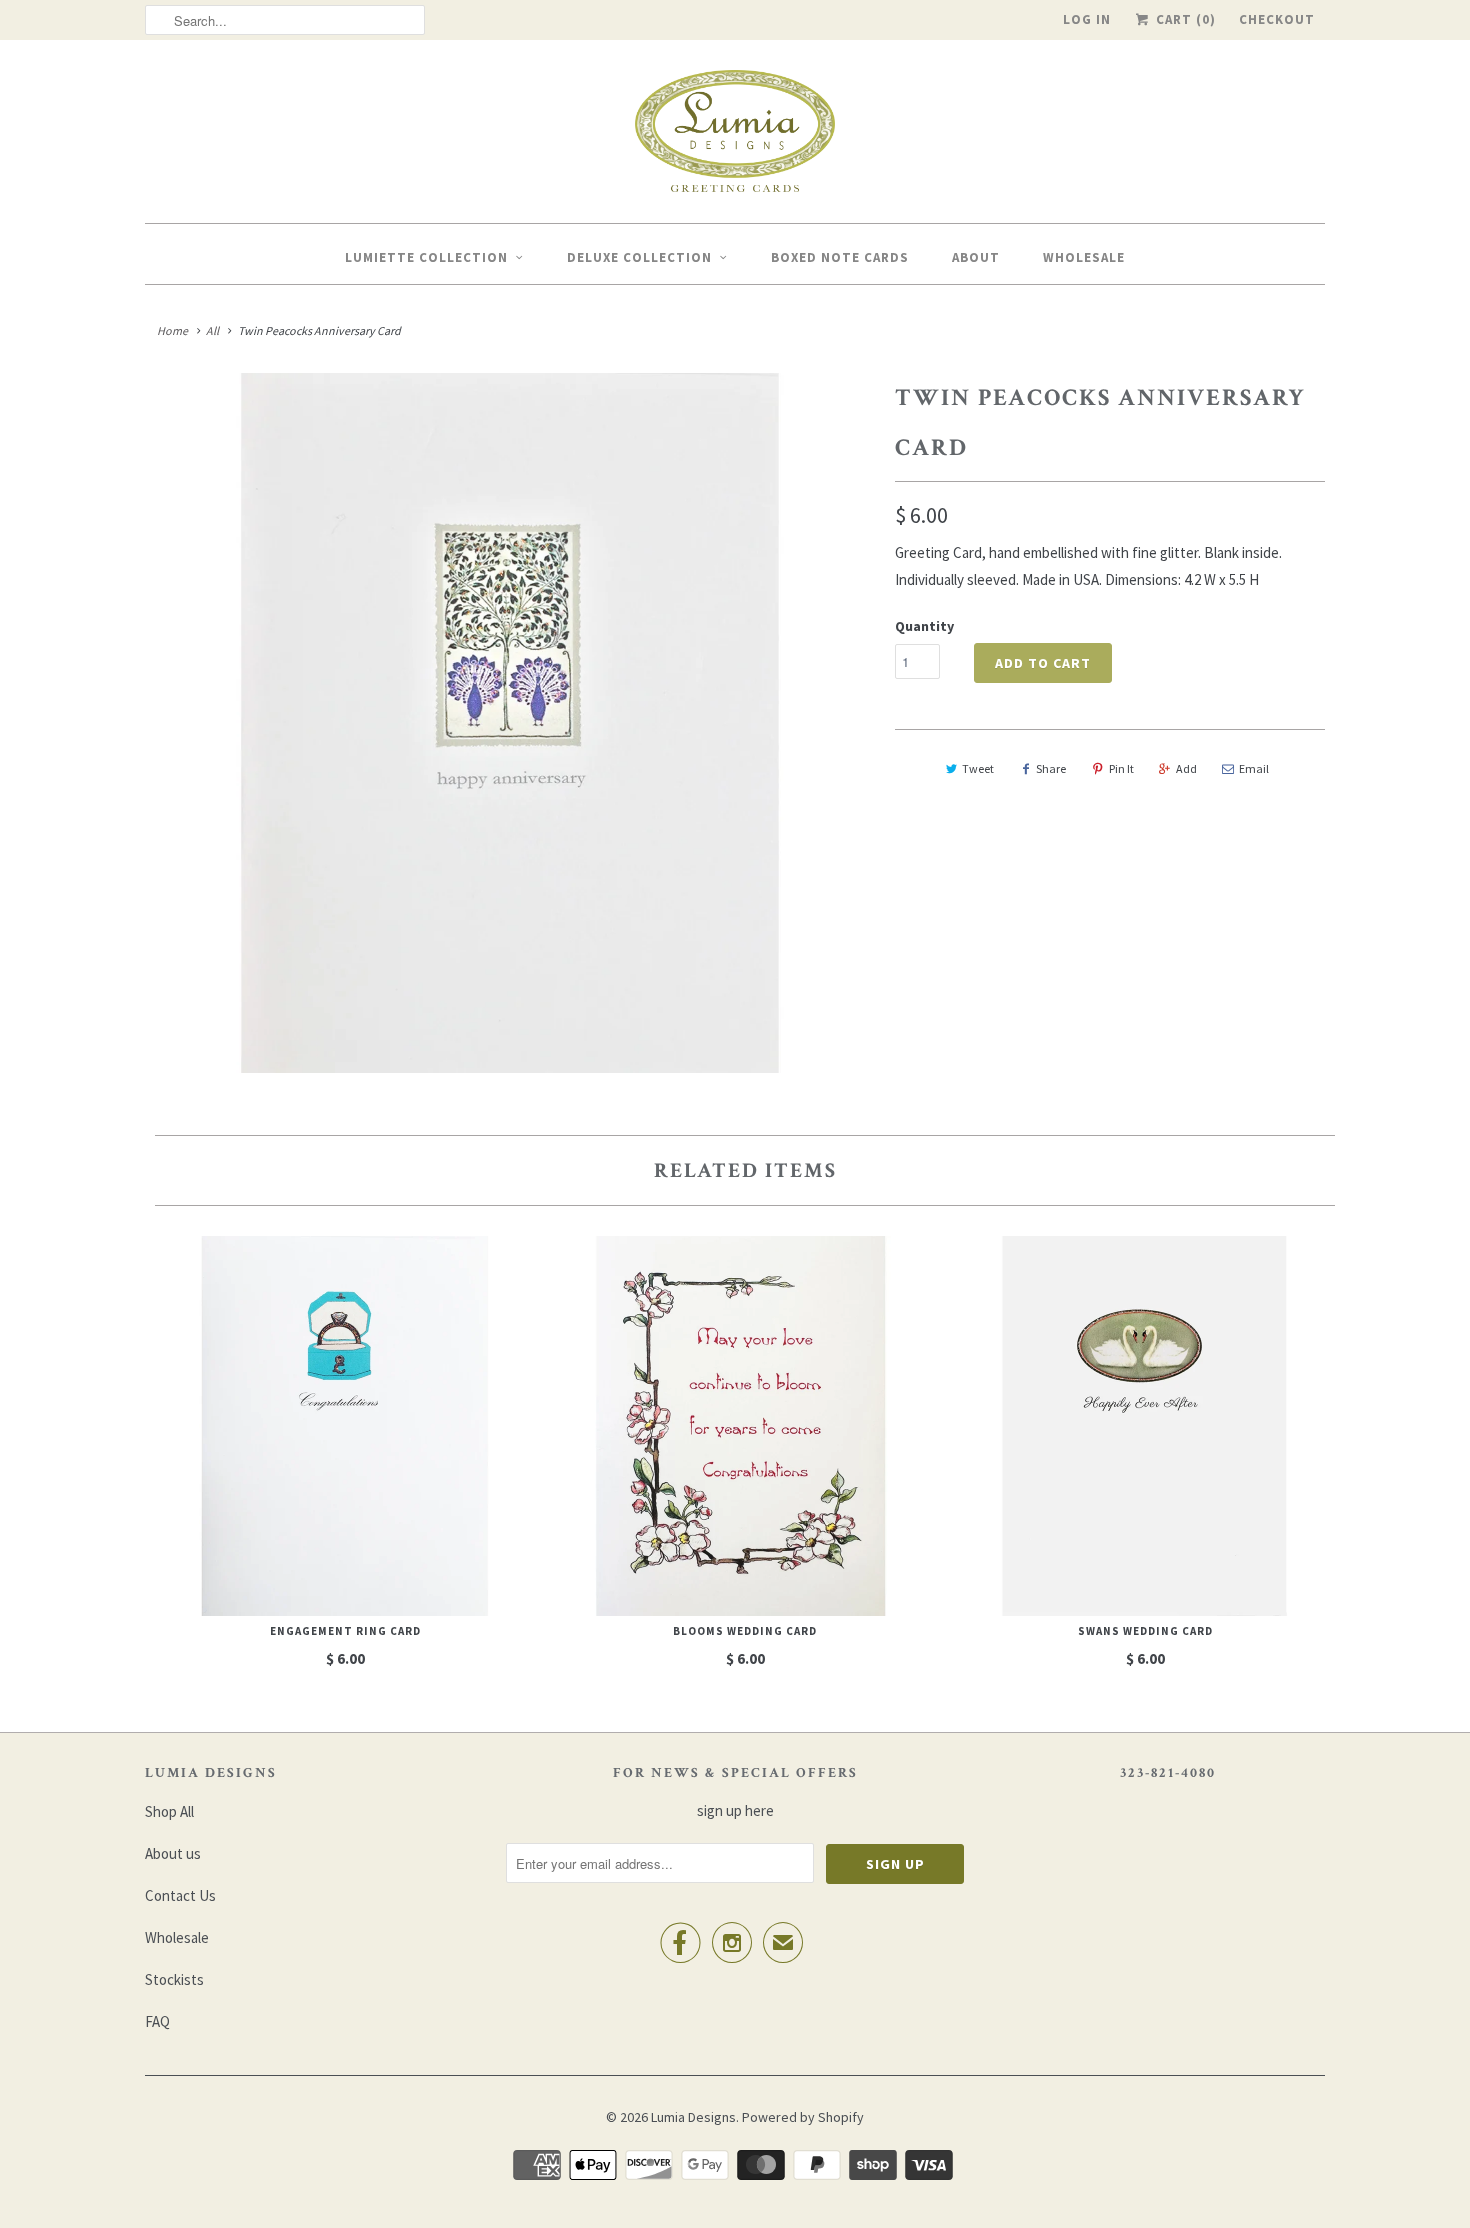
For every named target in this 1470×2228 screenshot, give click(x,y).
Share (1051, 768)
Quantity (924, 626)
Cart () (1184, 19)
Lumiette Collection (426, 257)
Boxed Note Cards (840, 257)
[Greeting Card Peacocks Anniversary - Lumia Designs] (510, 723)
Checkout (1277, 19)
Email (1254, 768)
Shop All (169, 1811)
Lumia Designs (693, 2117)
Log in (1087, 19)
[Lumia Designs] (735, 136)
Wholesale (1084, 257)
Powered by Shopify (803, 2117)
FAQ (157, 2021)
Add (1186, 768)
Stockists (174, 1979)
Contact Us (180, 1895)
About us (173, 1853)
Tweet (978, 768)
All (212, 330)
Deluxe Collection (639, 257)
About (976, 257)
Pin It (1121, 768)
